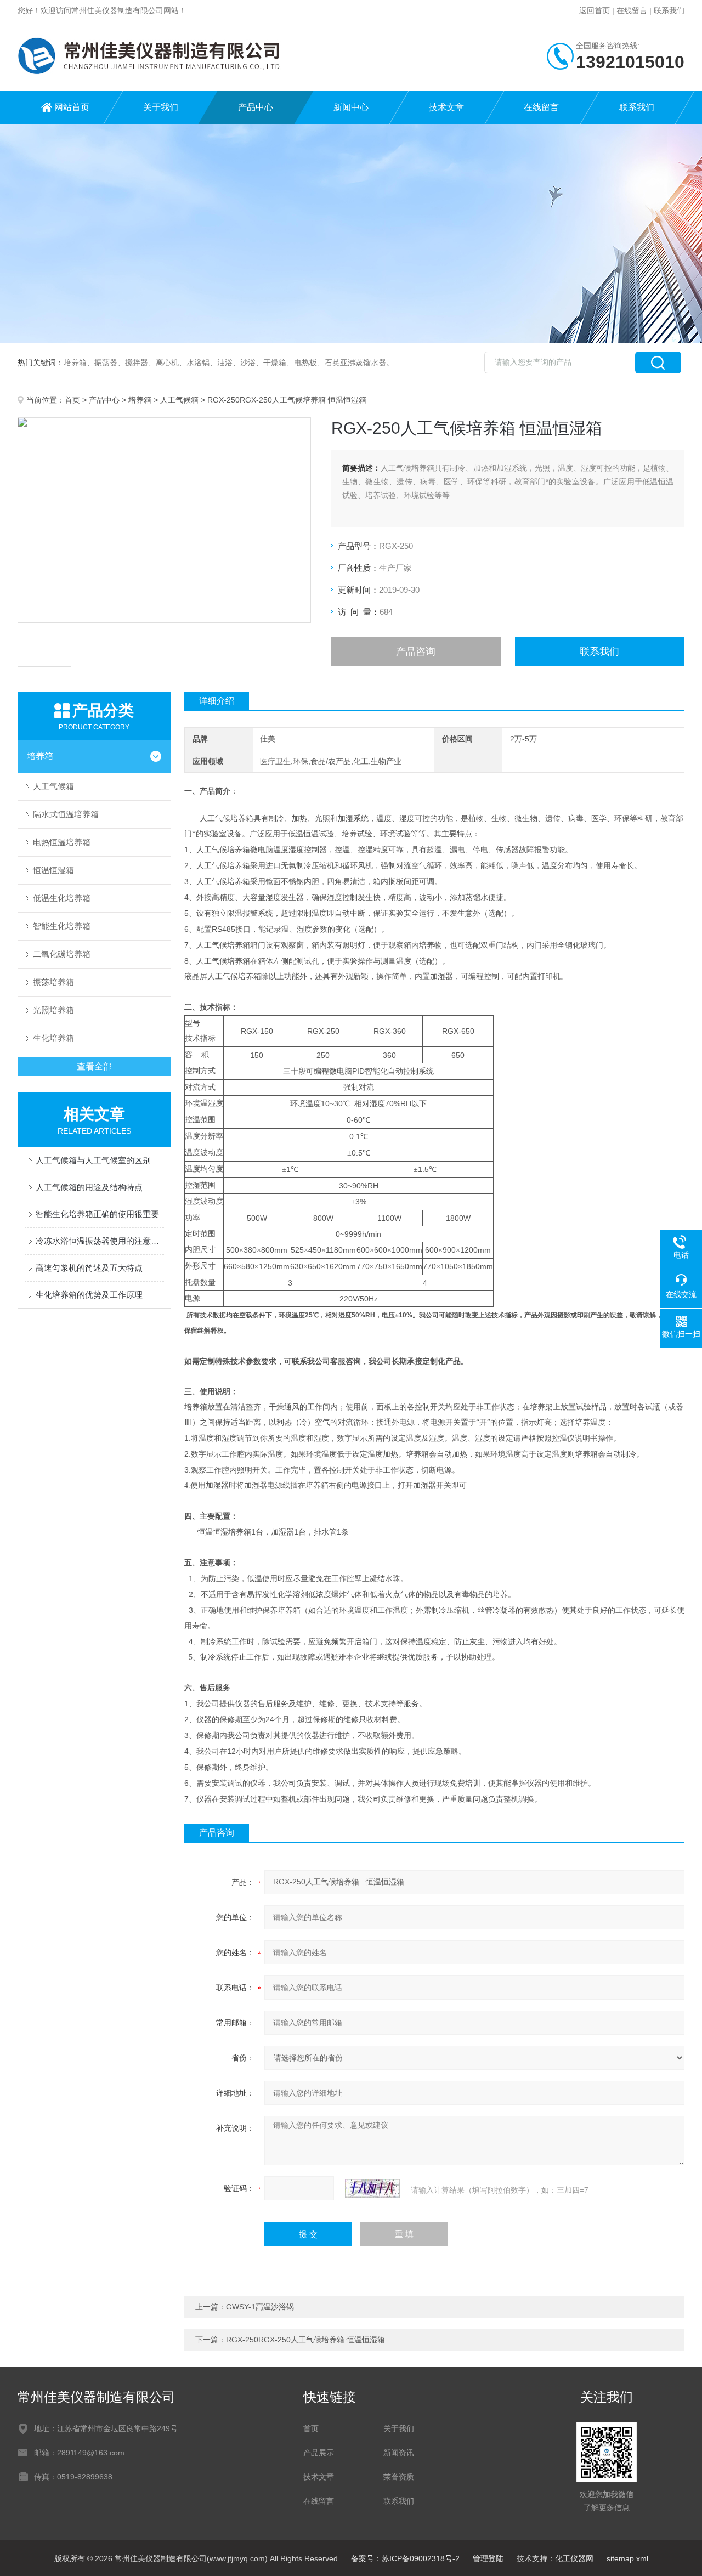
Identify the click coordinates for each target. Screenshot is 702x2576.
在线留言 (632, 10)
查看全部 (94, 1066)
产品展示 (319, 2453)
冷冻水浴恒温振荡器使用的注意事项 (100, 1241)
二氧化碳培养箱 (62, 954)
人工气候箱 (179, 400)
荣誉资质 (399, 2477)
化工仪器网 (574, 2558)
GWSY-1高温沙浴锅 (260, 2307)
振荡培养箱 (53, 982)
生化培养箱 (53, 1038)
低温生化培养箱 (62, 898)
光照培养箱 (53, 1010)
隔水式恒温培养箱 (66, 814)
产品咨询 (416, 652)
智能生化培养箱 (62, 926)
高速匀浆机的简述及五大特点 (89, 1268)
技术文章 (446, 107)
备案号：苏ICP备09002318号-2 (405, 2558)
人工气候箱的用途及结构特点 (89, 1187)
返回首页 (595, 10)
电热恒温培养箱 (62, 842)
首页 (72, 400)
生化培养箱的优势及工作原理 (89, 1295)
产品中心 (256, 107)
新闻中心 (351, 107)
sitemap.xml (627, 2558)
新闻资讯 (399, 2453)
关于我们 (161, 107)
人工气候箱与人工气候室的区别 (93, 1160)
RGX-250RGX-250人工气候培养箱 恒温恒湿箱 (305, 2340)
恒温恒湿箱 (53, 870)
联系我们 (669, 10)
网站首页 (72, 107)
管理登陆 (488, 2558)
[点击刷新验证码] (372, 2188)
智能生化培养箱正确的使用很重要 (97, 1214)
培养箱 (140, 400)
